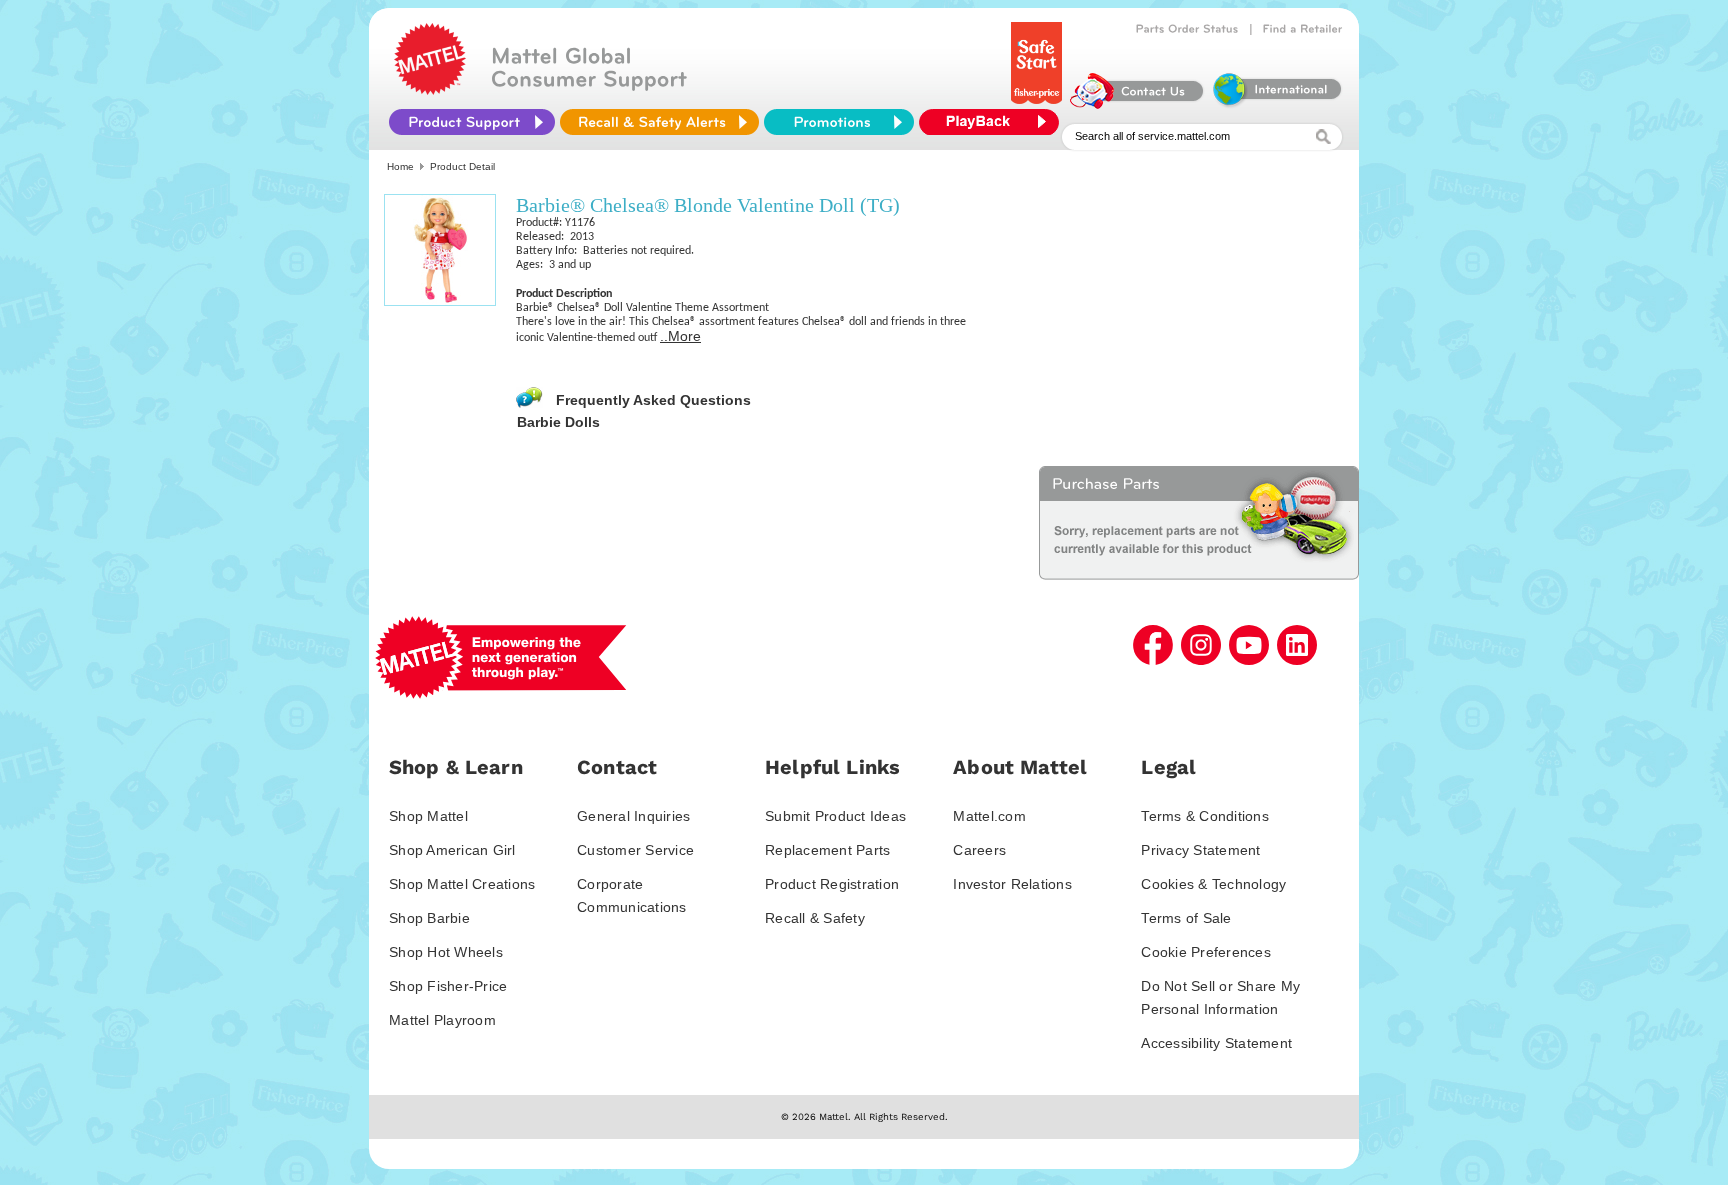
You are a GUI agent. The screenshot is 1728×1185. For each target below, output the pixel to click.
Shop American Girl (452, 850)
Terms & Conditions (1205, 816)
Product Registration (832, 884)
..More (680, 336)
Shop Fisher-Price (448, 986)
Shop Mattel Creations (462, 884)
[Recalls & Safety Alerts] (659, 122)
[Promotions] (839, 122)
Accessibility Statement (1216, 1043)
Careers (979, 850)
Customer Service (635, 850)
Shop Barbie (429, 918)
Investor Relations (1012, 884)
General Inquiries (633, 816)
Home (400, 166)
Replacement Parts (827, 850)
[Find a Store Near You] (1303, 29)
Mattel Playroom (442, 1020)
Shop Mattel (428, 816)
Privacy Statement (1200, 850)
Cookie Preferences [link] (1206, 952)
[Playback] (994, 122)
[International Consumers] (1276, 104)
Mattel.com (989, 816)
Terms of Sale (1186, 918)
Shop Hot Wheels (446, 952)
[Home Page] (430, 90)
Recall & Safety (815, 918)
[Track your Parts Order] (1187, 29)
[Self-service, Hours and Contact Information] (1137, 104)
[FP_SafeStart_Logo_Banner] (1038, 104)
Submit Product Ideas (835, 816)
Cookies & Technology (1213, 884)
